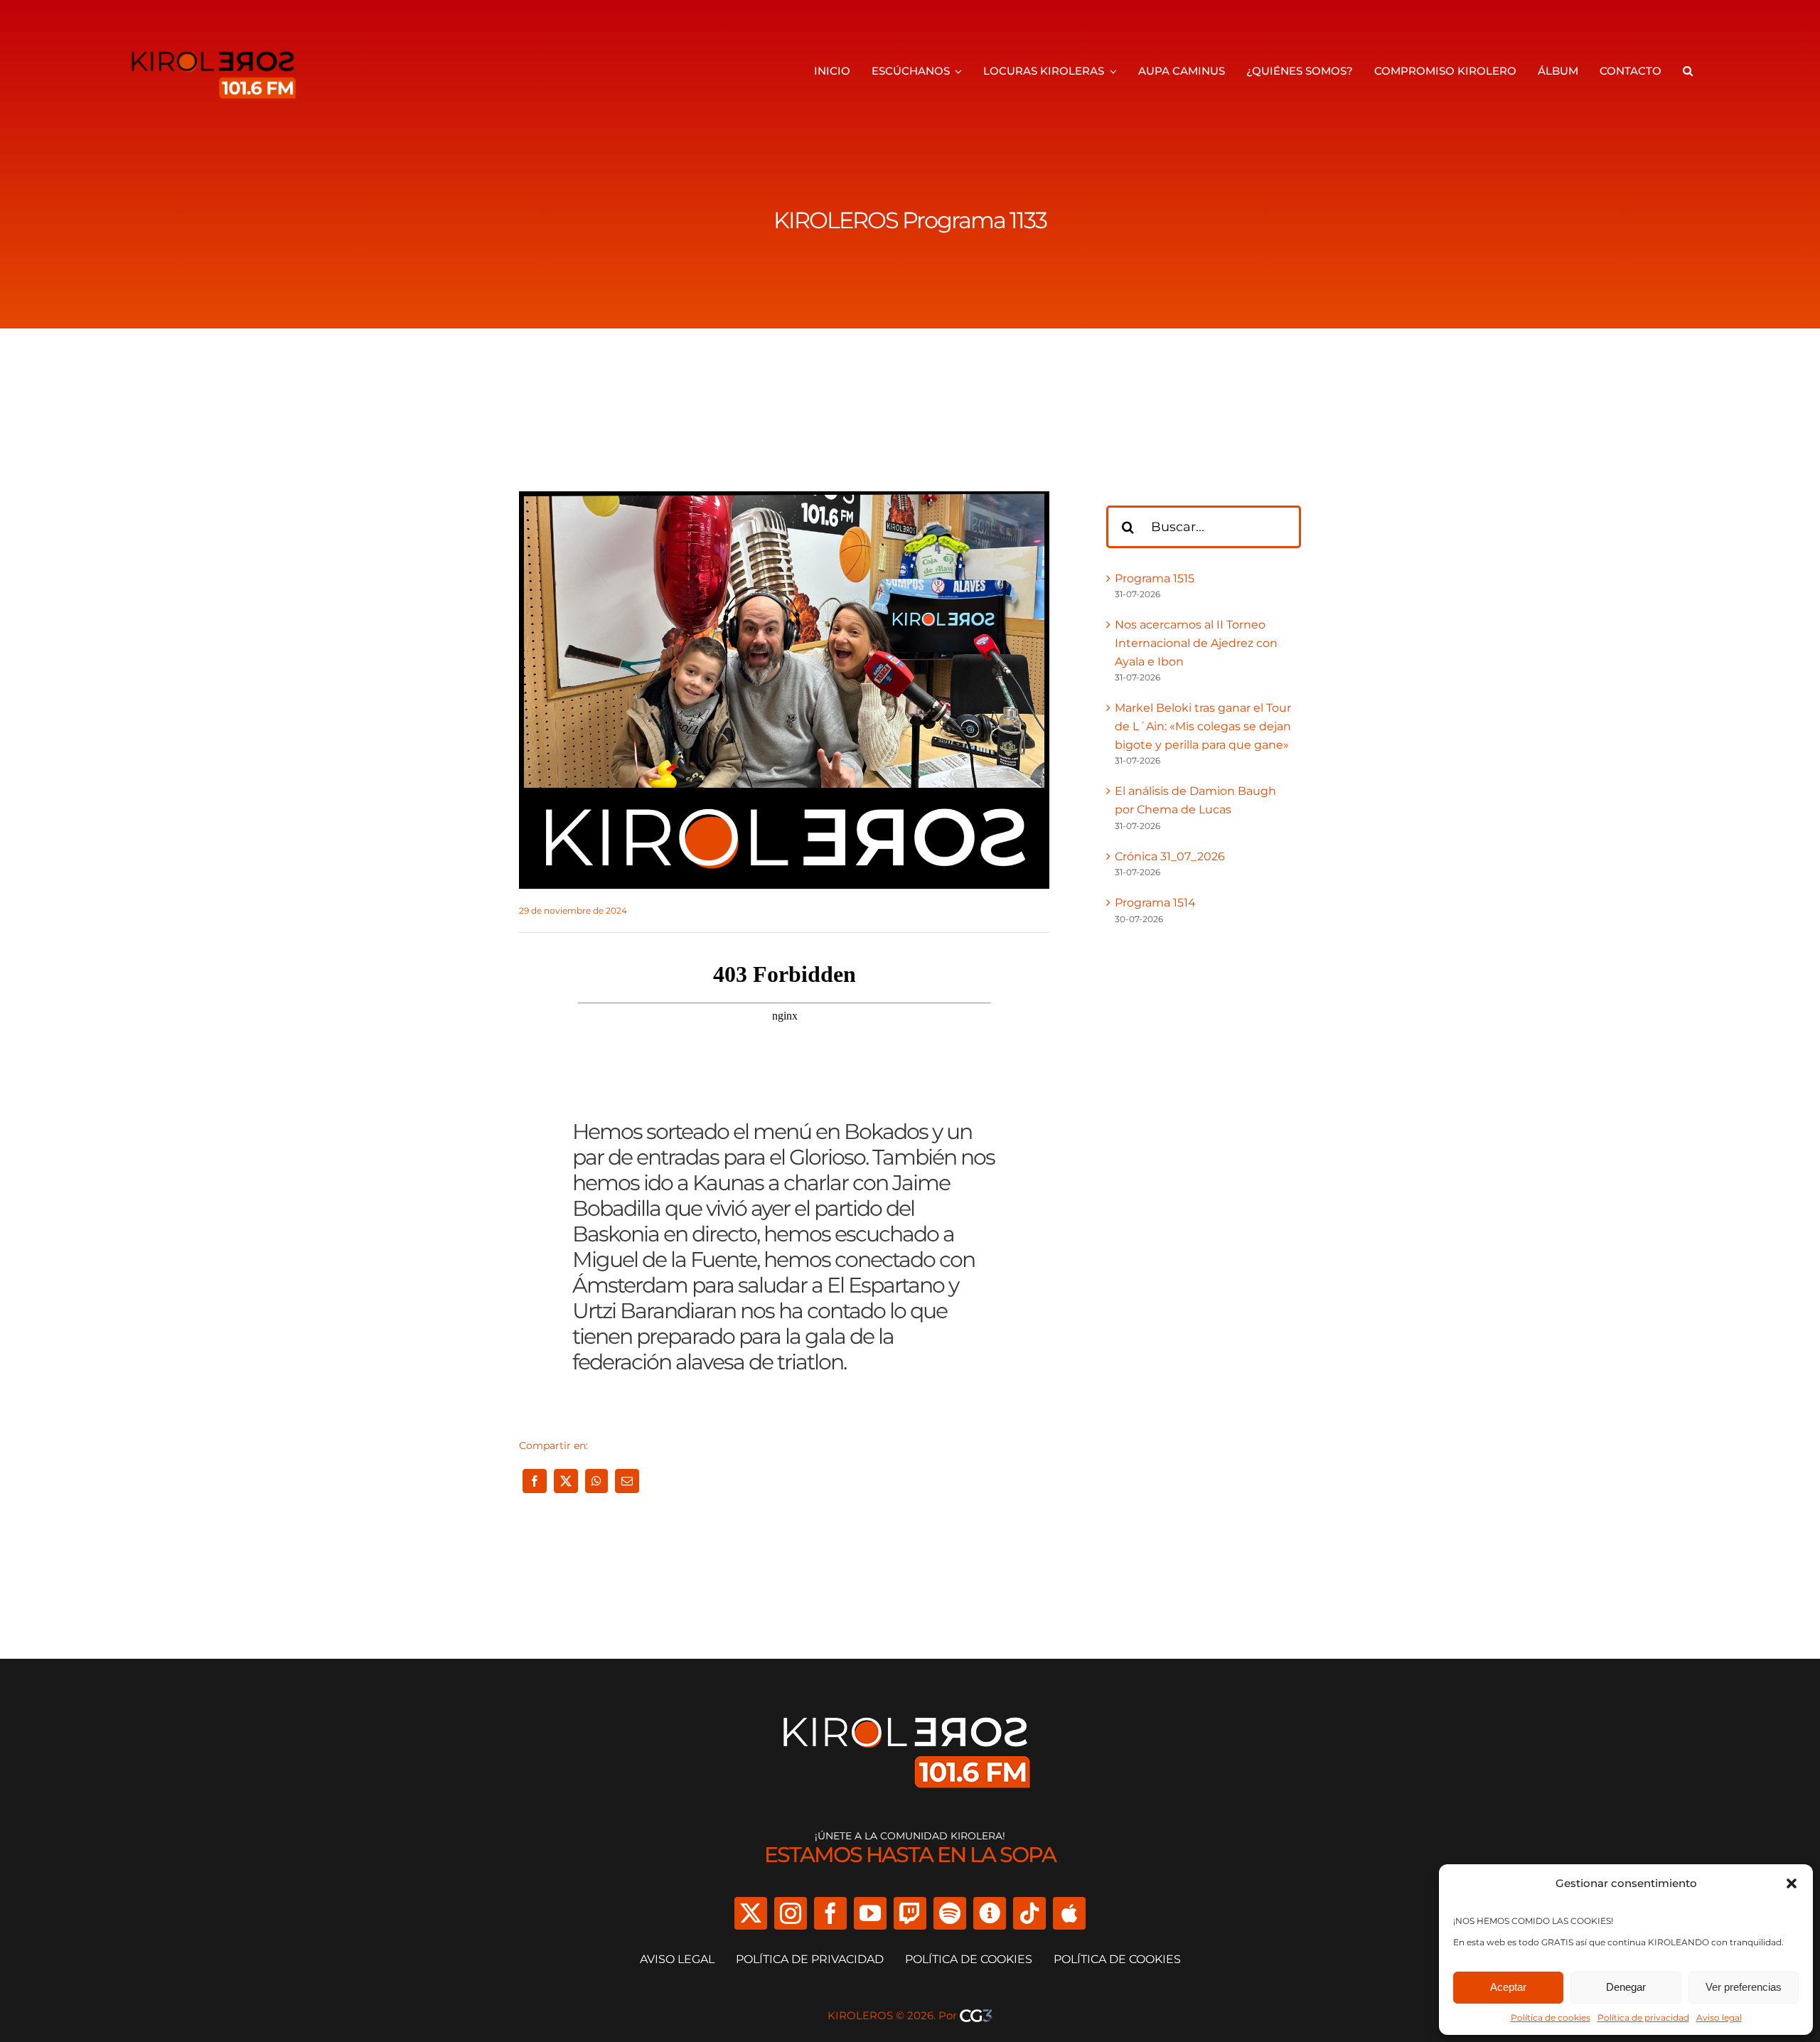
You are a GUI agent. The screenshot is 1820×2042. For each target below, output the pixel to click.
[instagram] (791, 1913)
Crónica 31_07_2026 (1170, 856)
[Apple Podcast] (1069, 1913)
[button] (1792, 1883)
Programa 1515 (1155, 578)
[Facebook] (535, 1481)
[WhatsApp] (596, 1481)
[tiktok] (1029, 1913)
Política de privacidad (1643, 2017)
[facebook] (830, 1913)
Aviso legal (1719, 2017)
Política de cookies (1551, 2017)
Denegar (1626, 1987)
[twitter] (751, 1913)
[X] (566, 1481)
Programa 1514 (1155, 903)
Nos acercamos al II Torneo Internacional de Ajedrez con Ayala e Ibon (1196, 643)
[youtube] (870, 1913)
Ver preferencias (1744, 1987)
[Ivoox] (990, 1913)
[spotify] (950, 1913)
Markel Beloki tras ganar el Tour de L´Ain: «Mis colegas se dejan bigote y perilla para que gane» (1203, 726)
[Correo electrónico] (627, 1481)
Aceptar (1508, 1987)
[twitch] (910, 1913)
